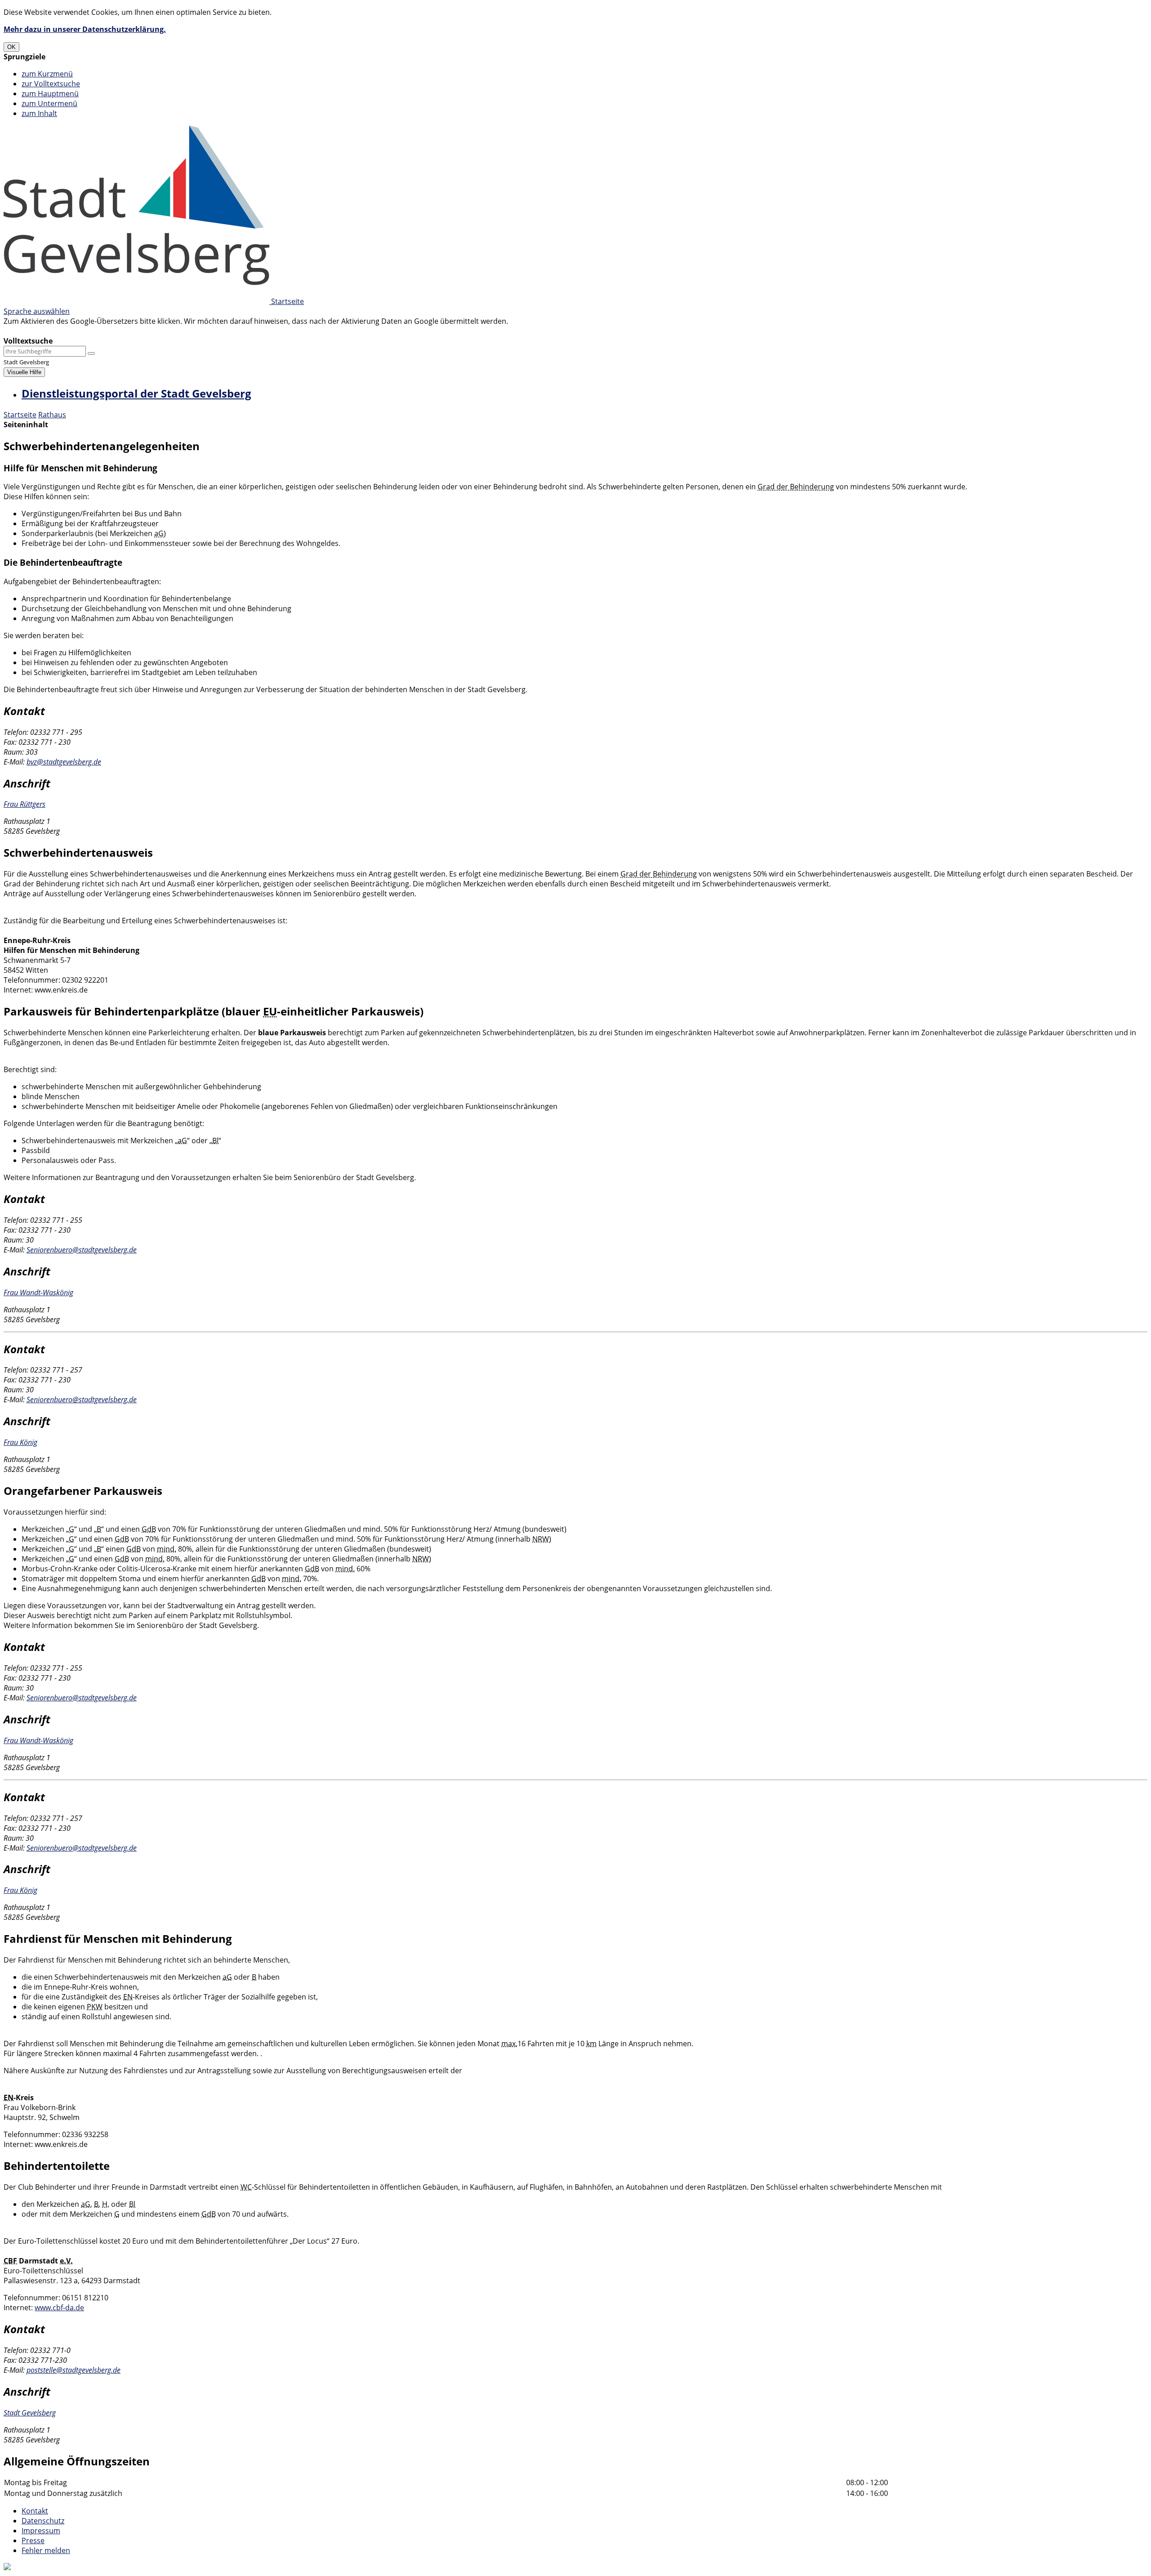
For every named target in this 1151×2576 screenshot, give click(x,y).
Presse (33, 2540)
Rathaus (52, 415)
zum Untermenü (49, 103)
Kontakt (35, 2511)
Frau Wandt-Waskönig (38, 1292)
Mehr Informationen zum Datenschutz (68, 331)
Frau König (20, 1442)
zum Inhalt (39, 113)
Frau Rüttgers (25, 804)
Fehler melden (46, 2550)
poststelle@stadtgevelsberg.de (74, 2370)
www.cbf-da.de (59, 2308)
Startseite (20, 415)
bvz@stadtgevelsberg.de (64, 762)
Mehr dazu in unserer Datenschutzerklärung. (85, 29)
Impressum (41, 2531)
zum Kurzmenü (47, 74)
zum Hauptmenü (50, 94)
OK (11, 47)
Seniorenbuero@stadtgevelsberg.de (82, 1250)
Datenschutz (43, 2521)
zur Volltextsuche (51, 84)
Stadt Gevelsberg (30, 2413)
